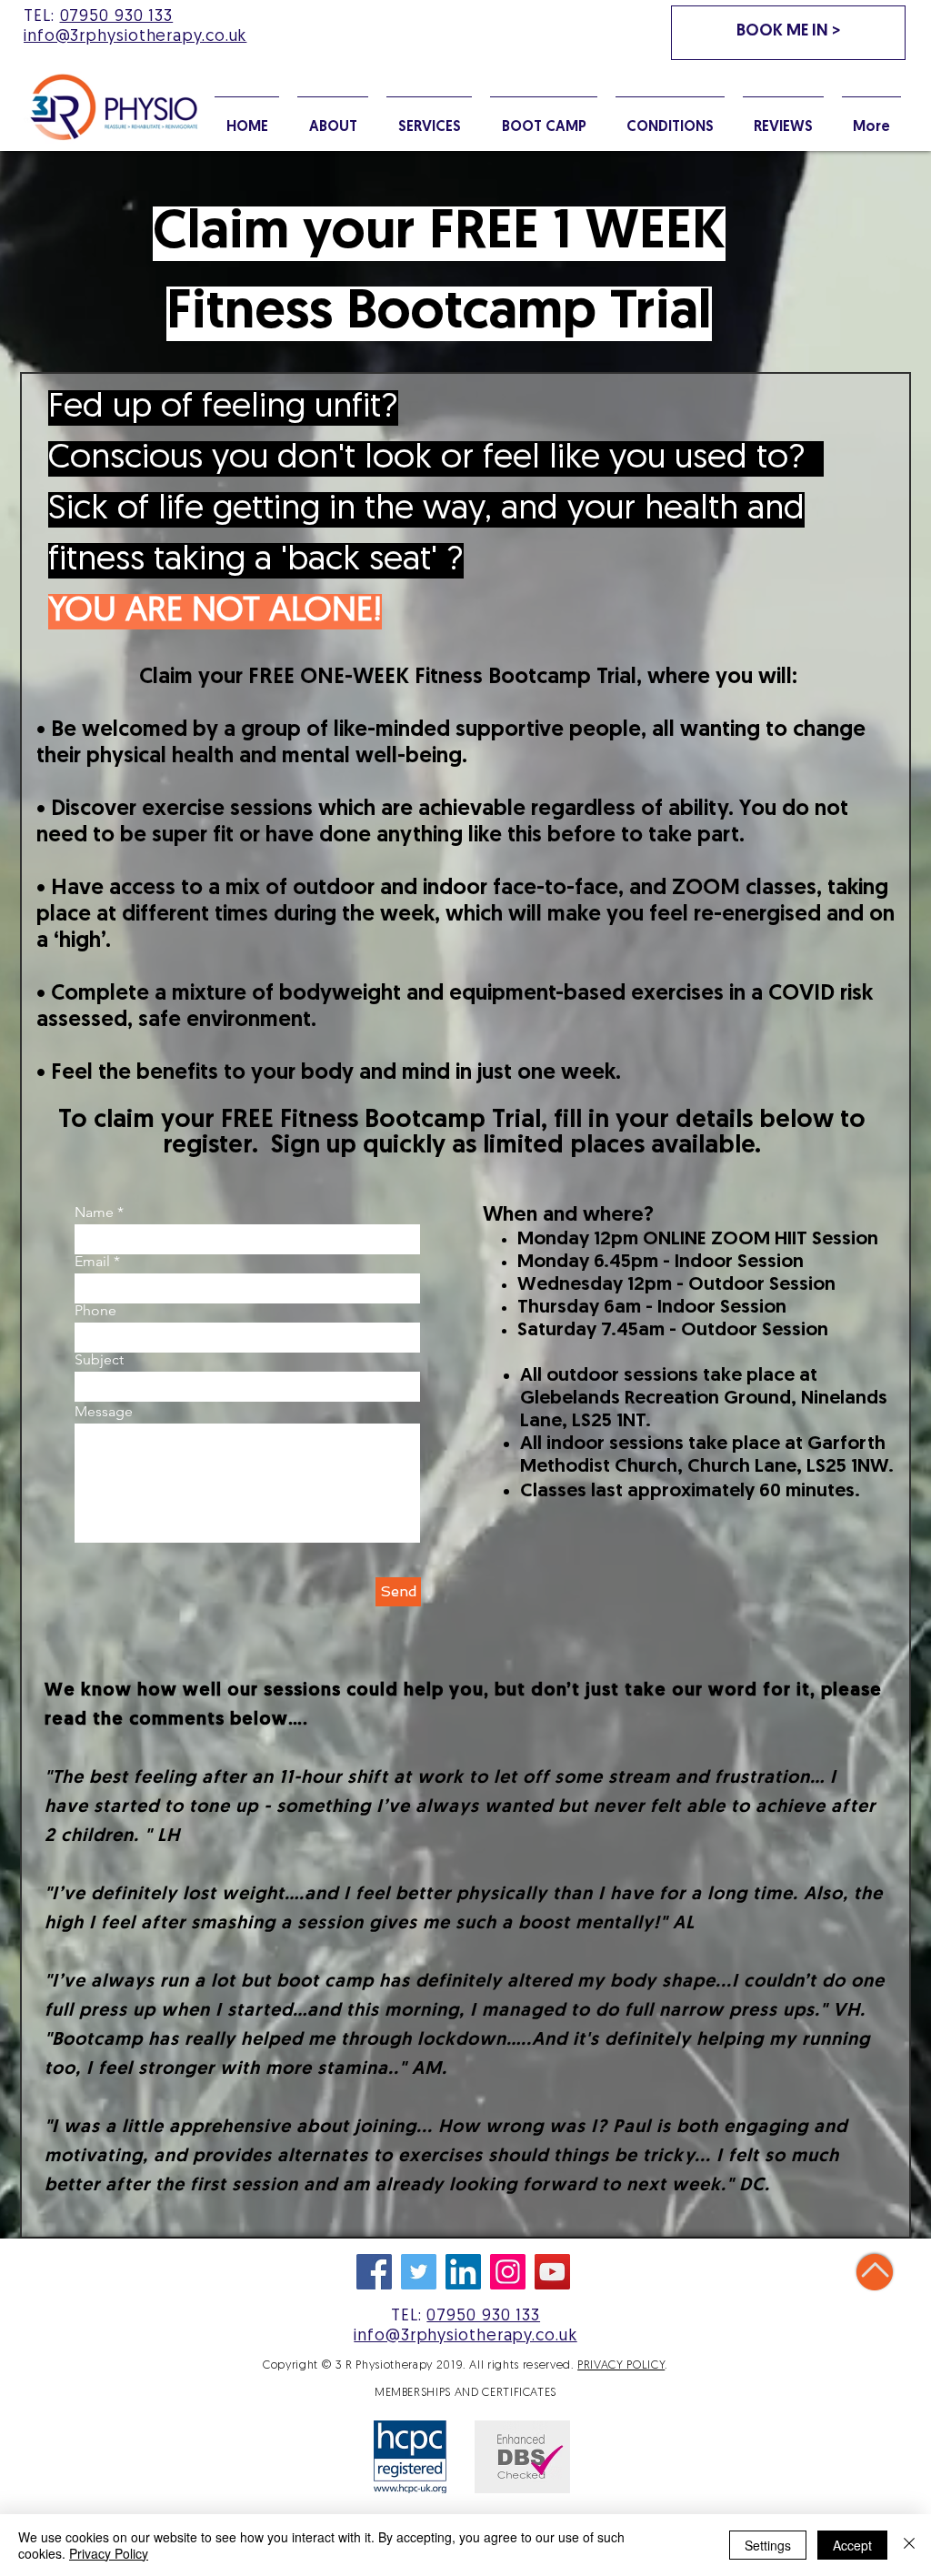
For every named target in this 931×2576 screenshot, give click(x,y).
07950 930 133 (117, 17)
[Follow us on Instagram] (508, 2272)
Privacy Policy (109, 2553)
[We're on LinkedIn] (463, 2272)
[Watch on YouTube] (552, 2272)
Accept (852, 2545)
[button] (670, 119)
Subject (99, 1360)
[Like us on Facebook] (374, 2272)
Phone (95, 1311)
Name (94, 1213)
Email (92, 1262)
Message (104, 1412)
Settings (768, 2545)
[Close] (909, 2545)
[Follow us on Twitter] (419, 2272)
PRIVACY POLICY (621, 2365)
